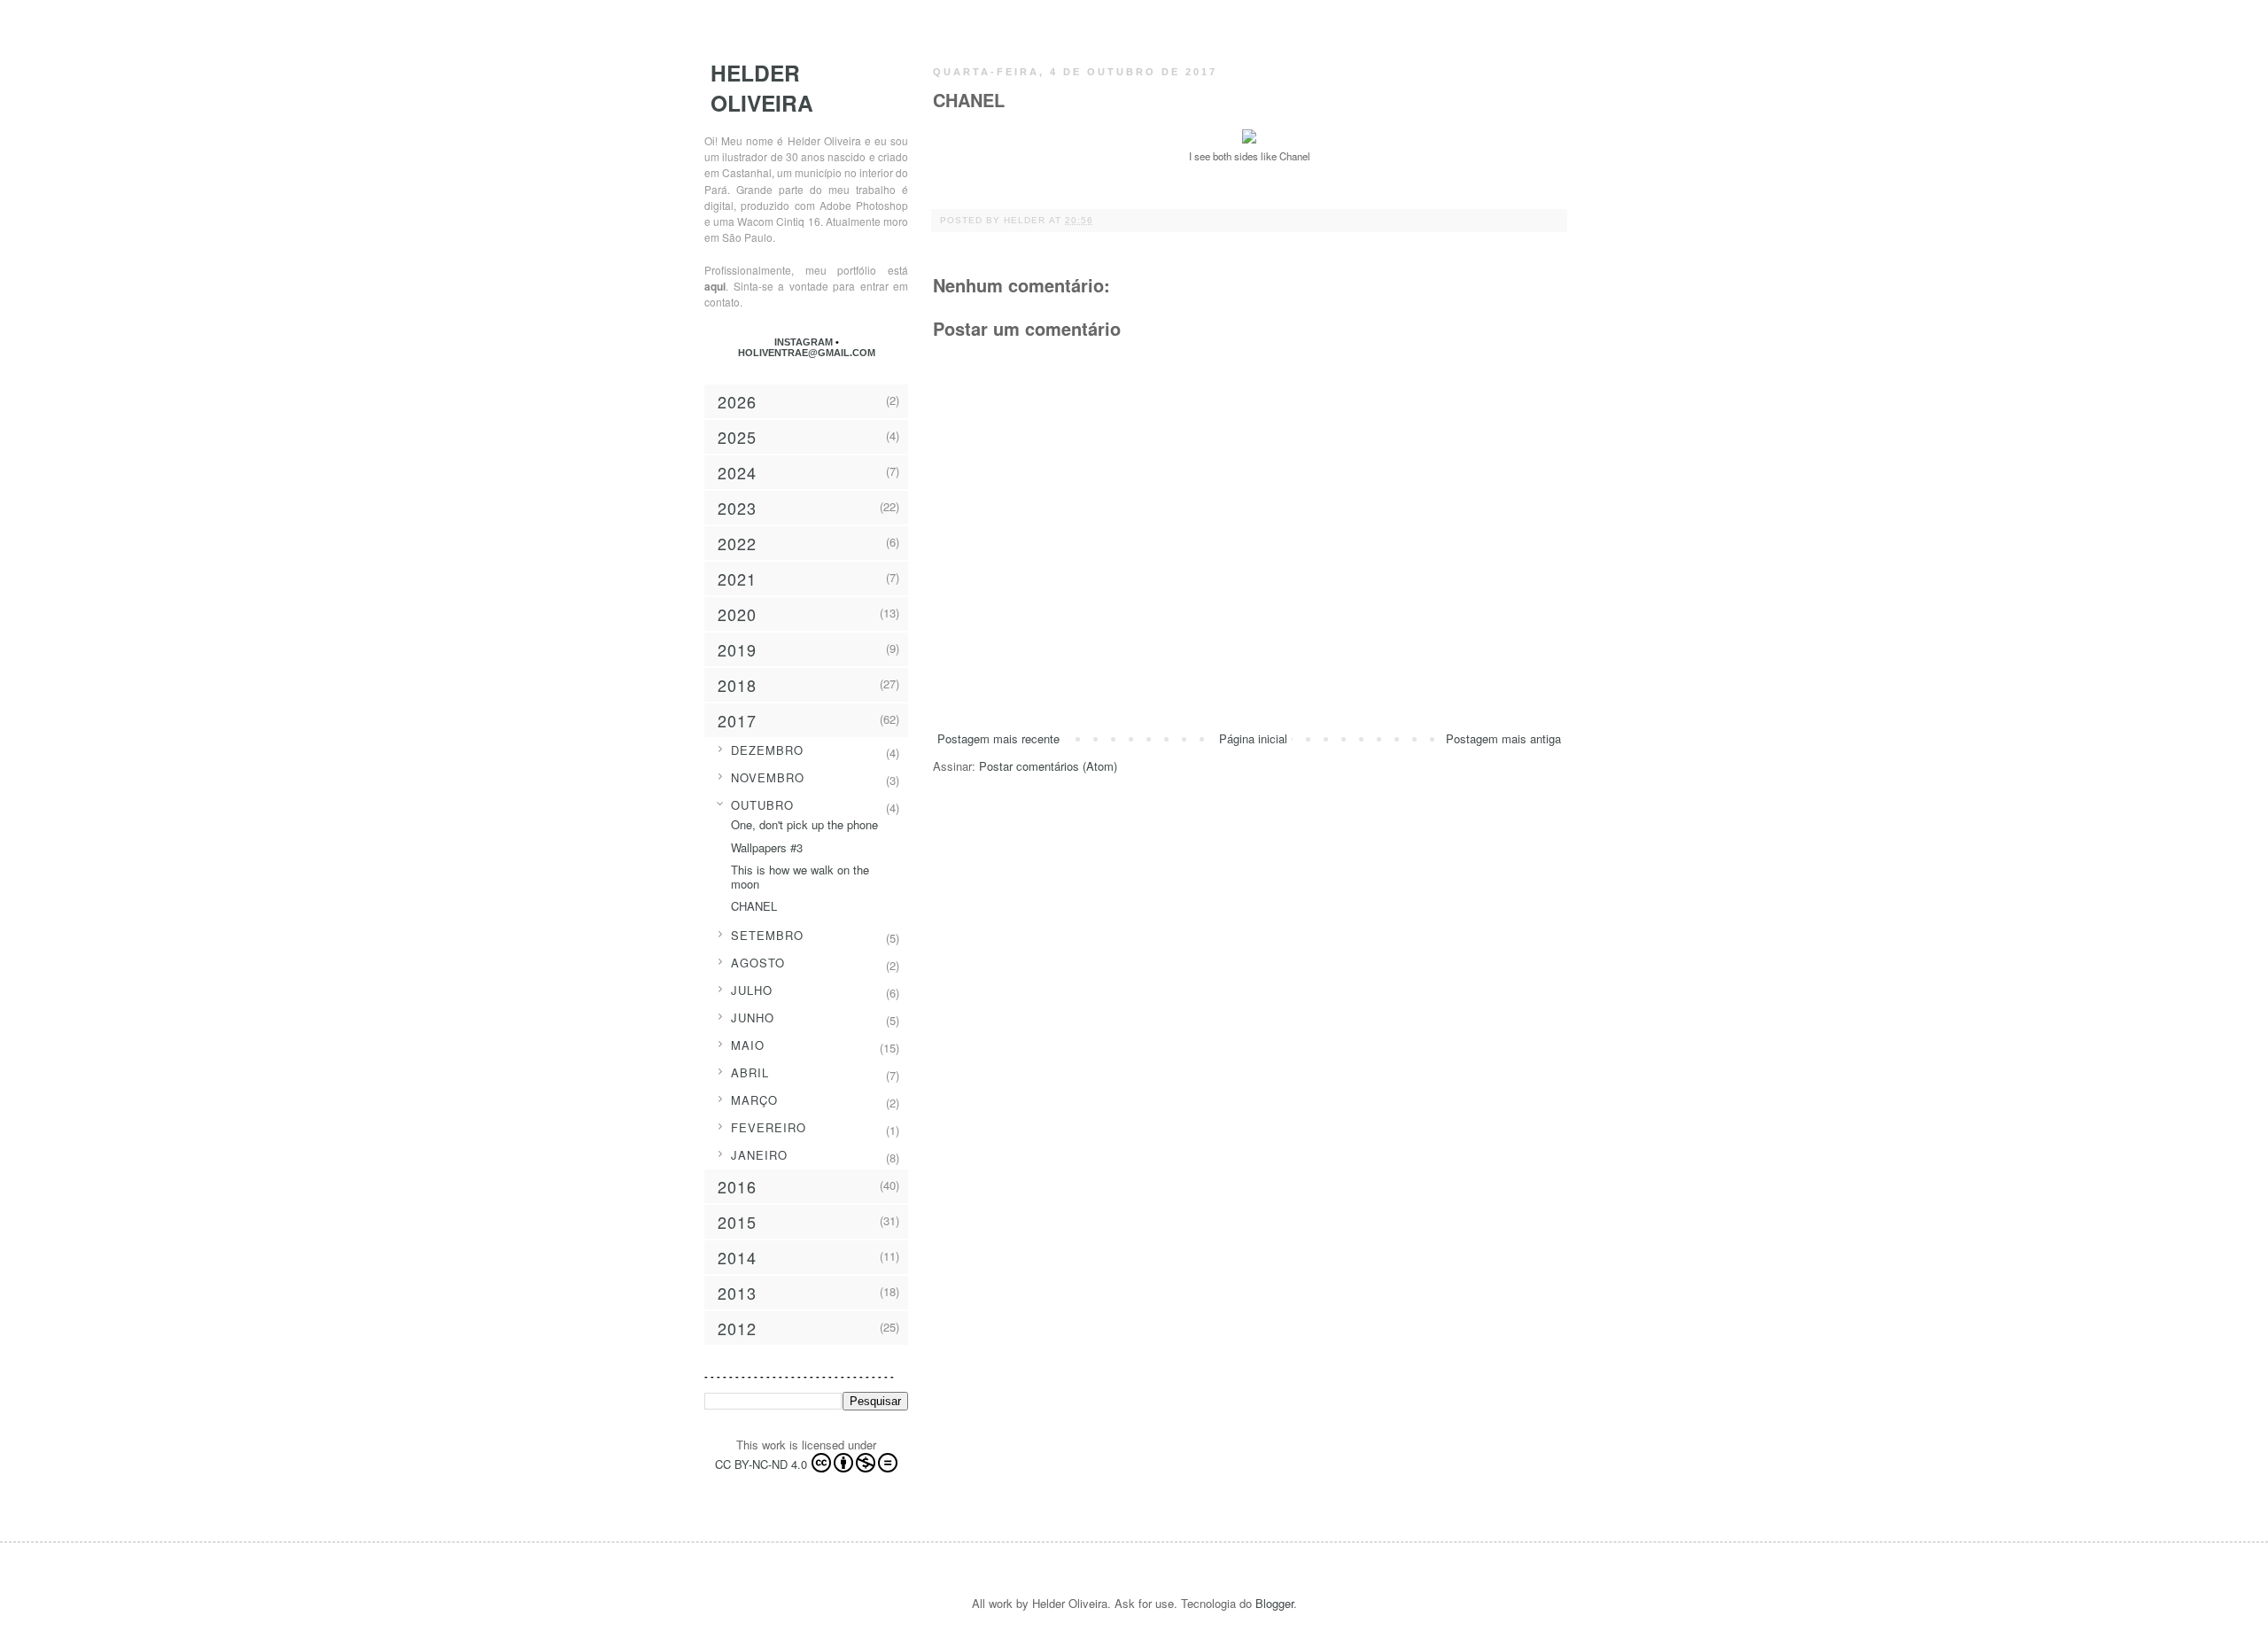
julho (752, 990)
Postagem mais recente (998, 738)
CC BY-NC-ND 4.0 (761, 1464)
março (754, 1100)
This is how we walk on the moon (800, 877)
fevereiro (769, 1127)
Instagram (805, 342)
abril (750, 1072)
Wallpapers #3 (767, 847)
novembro (768, 777)
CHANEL (754, 906)
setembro (767, 935)
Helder (1026, 220)
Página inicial (1253, 738)
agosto (758, 963)
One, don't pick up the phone (804, 824)
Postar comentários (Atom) (1048, 766)
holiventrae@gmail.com (807, 353)
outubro (762, 805)
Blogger (1274, 1603)
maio (748, 1045)
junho (753, 1018)
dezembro (767, 750)
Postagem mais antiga (1503, 738)
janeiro (759, 1155)
